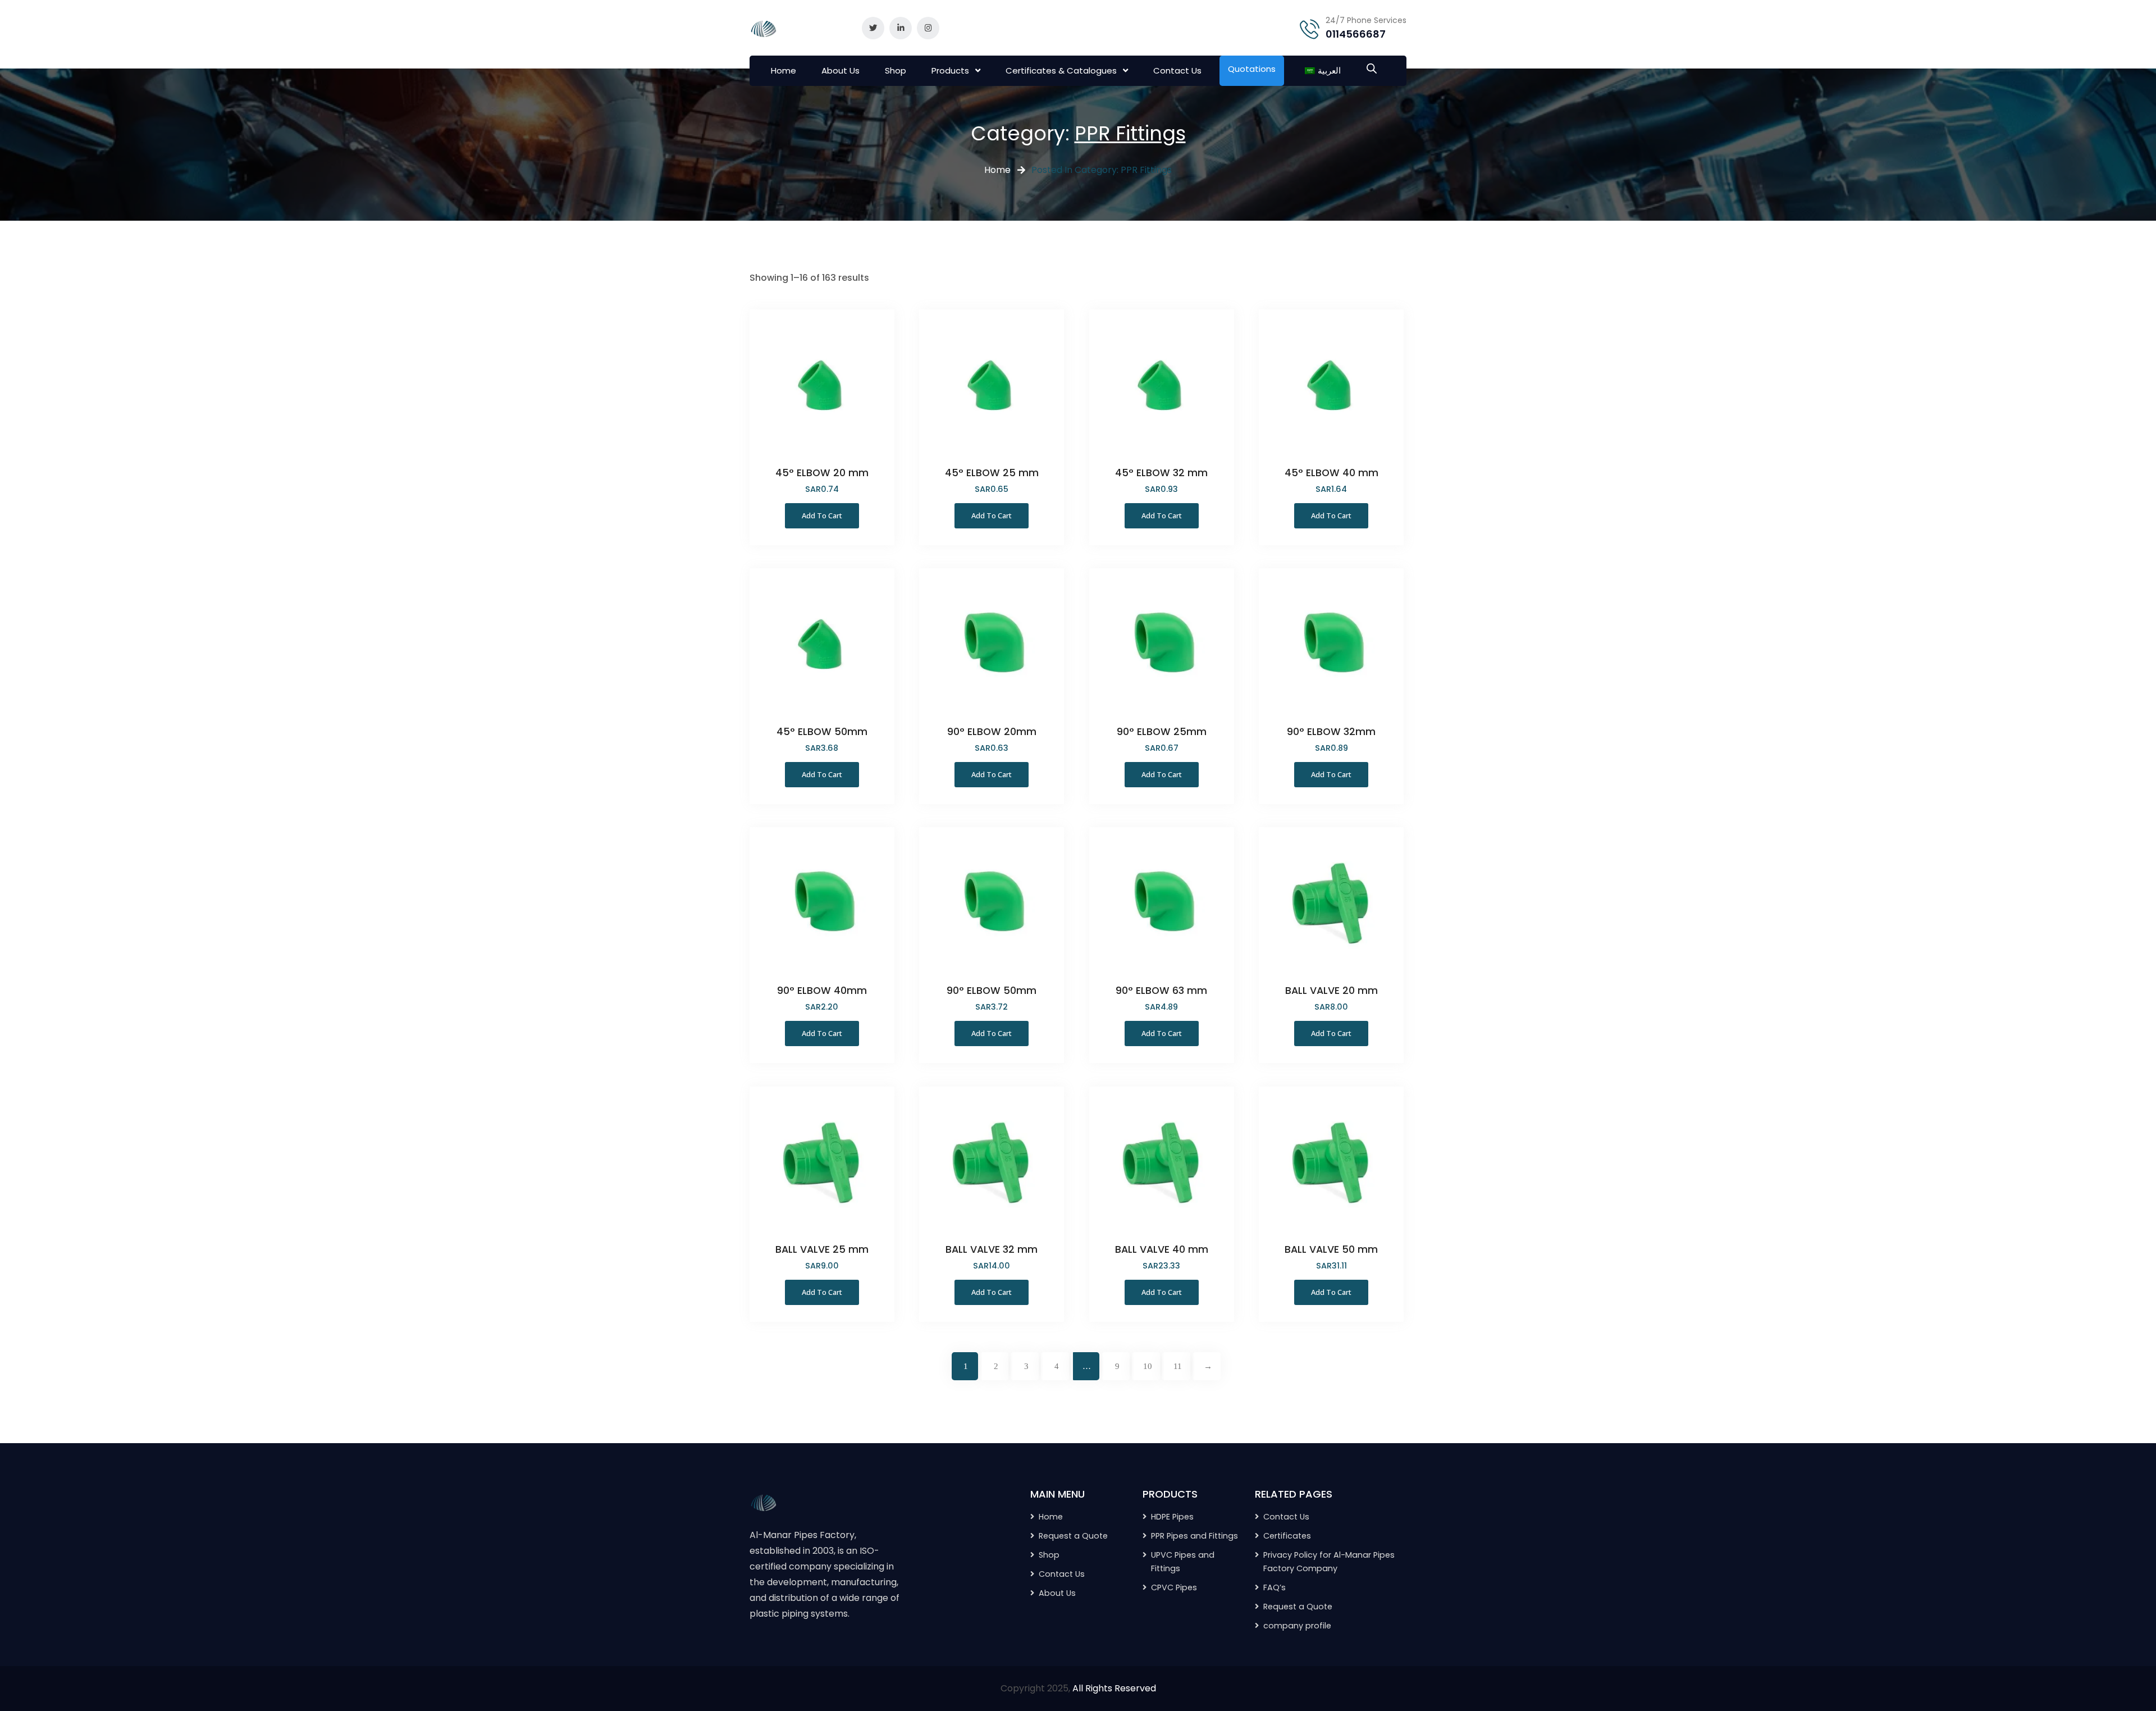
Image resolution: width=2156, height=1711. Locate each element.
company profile (1297, 1626)
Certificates (1287, 1536)
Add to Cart (822, 515)
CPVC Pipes (1174, 1587)
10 (1148, 1366)
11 (1178, 1366)
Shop (896, 70)
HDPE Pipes (1172, 1517)
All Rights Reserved (1114, 1688)
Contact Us (1177, 70)
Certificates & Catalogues (1061, 70)
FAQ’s (1275, 1587)
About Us (841, 70)
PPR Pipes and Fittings (1195, 1536)
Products (950, 70)
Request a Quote (1298, 1607)
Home (784, 70)
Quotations (1252, 69)
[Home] (764, 1501)
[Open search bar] (1372, 67)
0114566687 (1356, 34)
